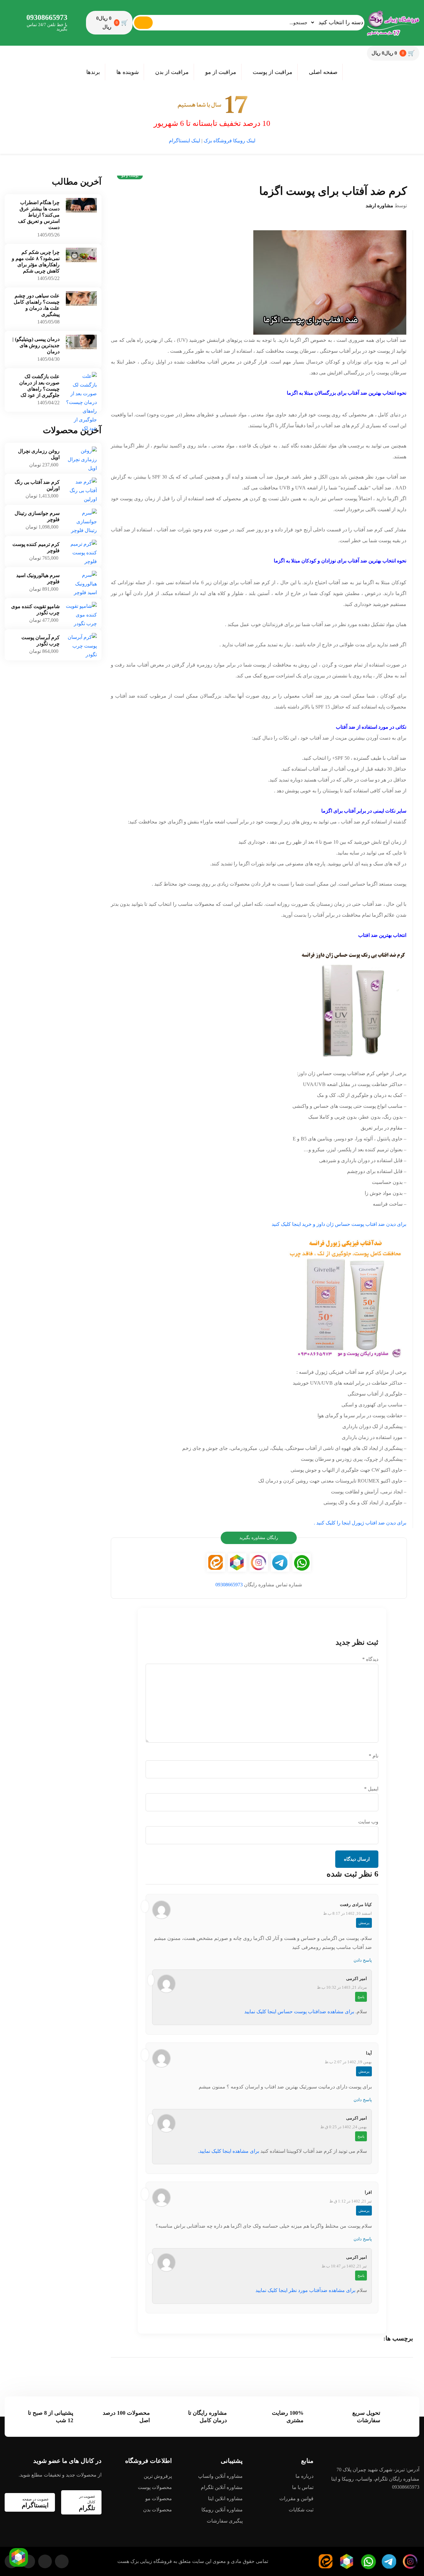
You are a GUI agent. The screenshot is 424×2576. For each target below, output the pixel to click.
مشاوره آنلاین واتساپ (220, 2476)
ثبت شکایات (301, 2510)
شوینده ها (128, 72)
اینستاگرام (35, 2503)
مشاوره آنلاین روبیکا (222, 2510)
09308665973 (47, 17)
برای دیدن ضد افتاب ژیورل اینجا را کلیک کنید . (360, 1523)
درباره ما (304, 2476)
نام (374, 1756)
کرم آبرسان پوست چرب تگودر (41, 641)
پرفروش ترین (158, 2476)
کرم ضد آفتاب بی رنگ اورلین (37, 485)
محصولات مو (159, 2498)
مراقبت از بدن (172, 72)
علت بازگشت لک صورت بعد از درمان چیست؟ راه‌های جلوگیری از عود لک (39, 386)
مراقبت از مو (221, 72)
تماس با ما (303, 2487)
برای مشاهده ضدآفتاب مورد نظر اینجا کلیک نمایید (305, 2290)
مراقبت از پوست (273, 72)
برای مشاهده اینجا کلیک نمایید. (229, 2151)
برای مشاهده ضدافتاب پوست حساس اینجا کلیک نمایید (299, 2012)
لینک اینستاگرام (185, 141)
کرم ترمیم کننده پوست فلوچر (36, 547)
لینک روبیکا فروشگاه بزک (230, 141)
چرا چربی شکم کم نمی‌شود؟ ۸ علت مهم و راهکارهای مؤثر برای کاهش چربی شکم (36, 261)
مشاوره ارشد (379, 206)
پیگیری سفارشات (225, 2521)
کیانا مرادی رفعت (356, 1905)
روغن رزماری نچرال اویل (39, 454)
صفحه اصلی (323, 72)
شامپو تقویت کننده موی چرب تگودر (35, 610)
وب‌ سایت (368, 1822)
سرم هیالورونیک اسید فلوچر (38, 578)
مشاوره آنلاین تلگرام (222, 2487)
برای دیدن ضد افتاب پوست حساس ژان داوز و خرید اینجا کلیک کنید (339, 1224)
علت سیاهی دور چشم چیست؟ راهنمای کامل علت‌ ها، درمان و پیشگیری (37, 305)
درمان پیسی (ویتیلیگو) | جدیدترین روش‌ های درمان (36, 345)
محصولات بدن (158, 2510)
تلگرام (87, 2503)
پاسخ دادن (363, 1960)
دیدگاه (370, 1659)
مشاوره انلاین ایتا (225, 2498)
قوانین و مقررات (296, 2498)
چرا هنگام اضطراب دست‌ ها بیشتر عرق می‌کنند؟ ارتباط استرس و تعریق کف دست (39, 215)
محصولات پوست (155, 2487)
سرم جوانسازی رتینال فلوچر (37, 516)
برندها (93, 72)
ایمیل (371, 1789)
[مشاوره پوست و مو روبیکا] (19, 2557)
